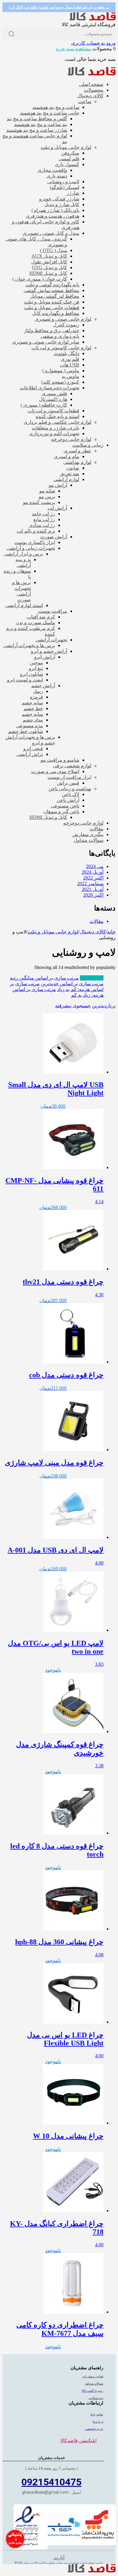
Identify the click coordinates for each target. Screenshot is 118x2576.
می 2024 (95, 866)
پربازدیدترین (92, 978)
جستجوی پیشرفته (73, 1006)
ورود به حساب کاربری (93, 43)
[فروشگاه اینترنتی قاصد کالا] (93, 19)
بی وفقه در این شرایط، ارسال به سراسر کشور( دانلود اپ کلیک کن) (59, 7)
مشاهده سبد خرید (73, 49)
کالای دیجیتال (93, 932)
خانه (111, 932)
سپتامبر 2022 (90, 884)
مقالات (97, 921)
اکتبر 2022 (93, 878)
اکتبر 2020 (93, 895)
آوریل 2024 (93, 872)
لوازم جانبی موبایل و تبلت (53, 932)
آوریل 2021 (93, 889)
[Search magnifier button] (11, 34)
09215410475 (51, 2482)
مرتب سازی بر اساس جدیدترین (72, 984)
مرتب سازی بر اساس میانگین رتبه (44, 978)
